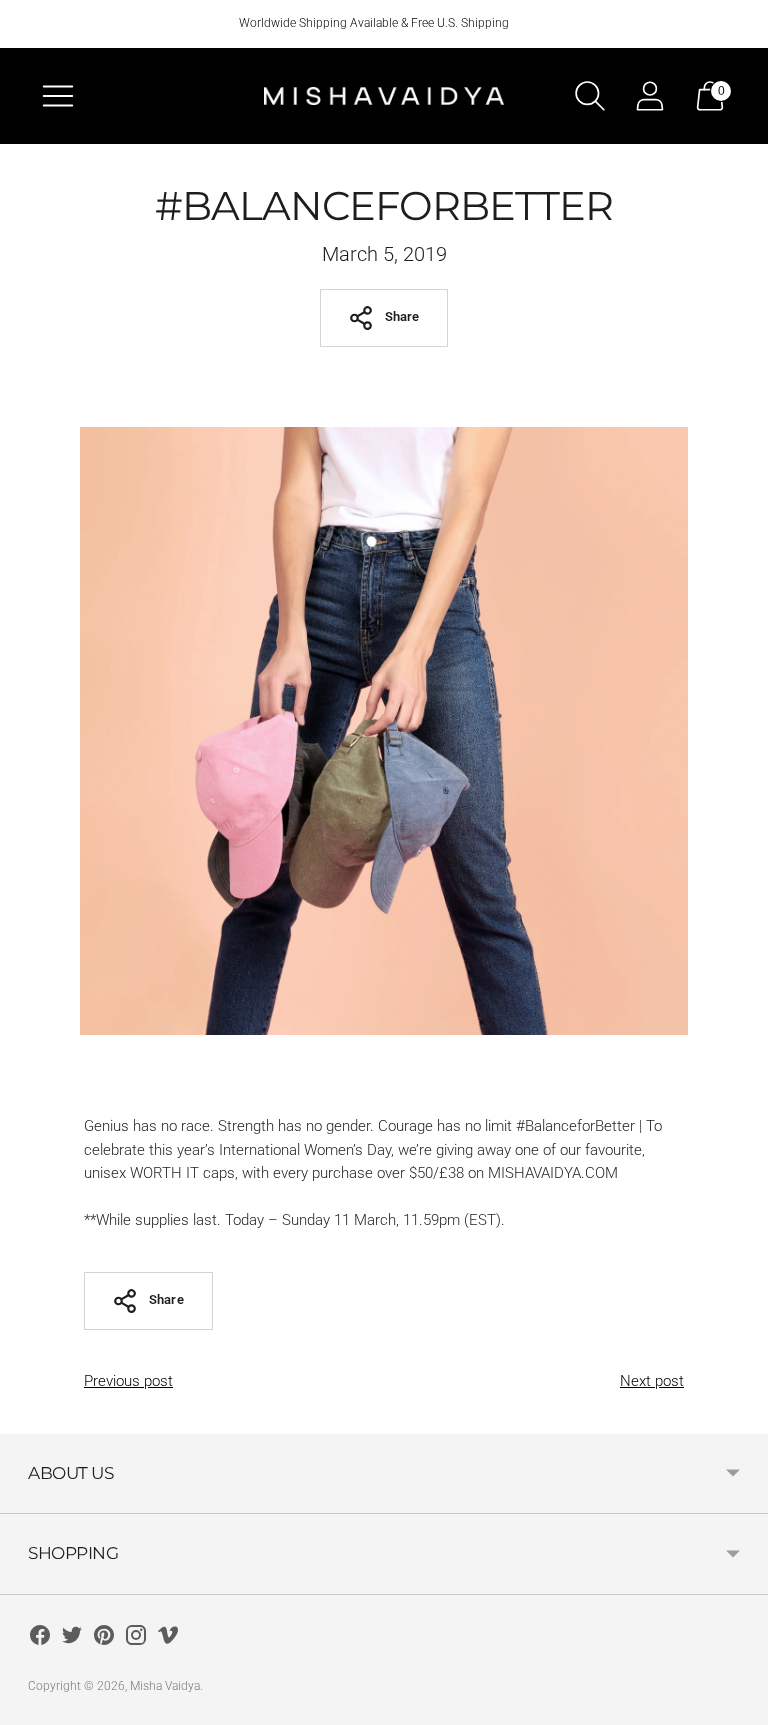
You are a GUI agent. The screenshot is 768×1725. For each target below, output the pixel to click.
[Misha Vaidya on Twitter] (72, 1638)
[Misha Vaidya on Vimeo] (168, 1638)
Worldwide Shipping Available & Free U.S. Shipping (374, 23)
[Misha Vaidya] (384, 96)
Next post (652, 1381)
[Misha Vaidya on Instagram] (136, 1638)
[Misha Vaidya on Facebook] (40, 1638)
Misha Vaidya (165, 1686)
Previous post (128, 1381)
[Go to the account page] (650, 96)
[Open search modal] (590, 96)
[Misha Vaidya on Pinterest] (104, 1638)
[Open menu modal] (58, 96)
